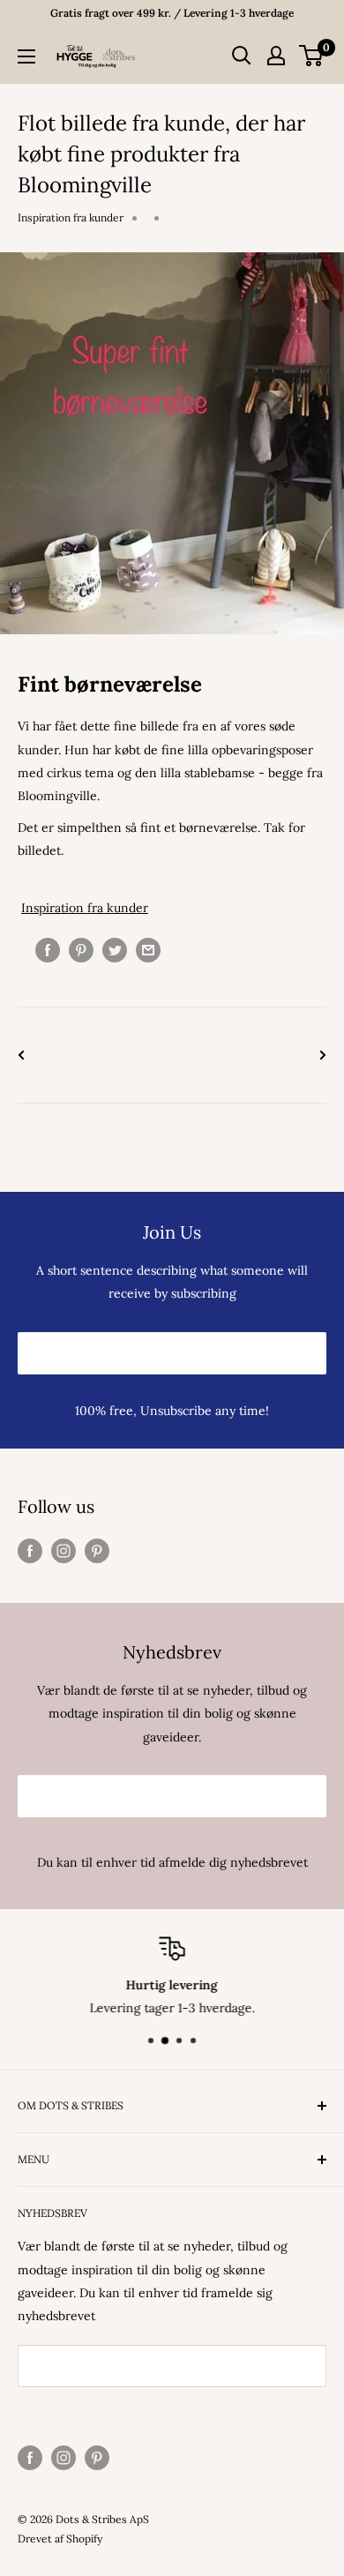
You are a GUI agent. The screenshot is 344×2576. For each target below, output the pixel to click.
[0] (312, 56)
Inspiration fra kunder (71, 217)
